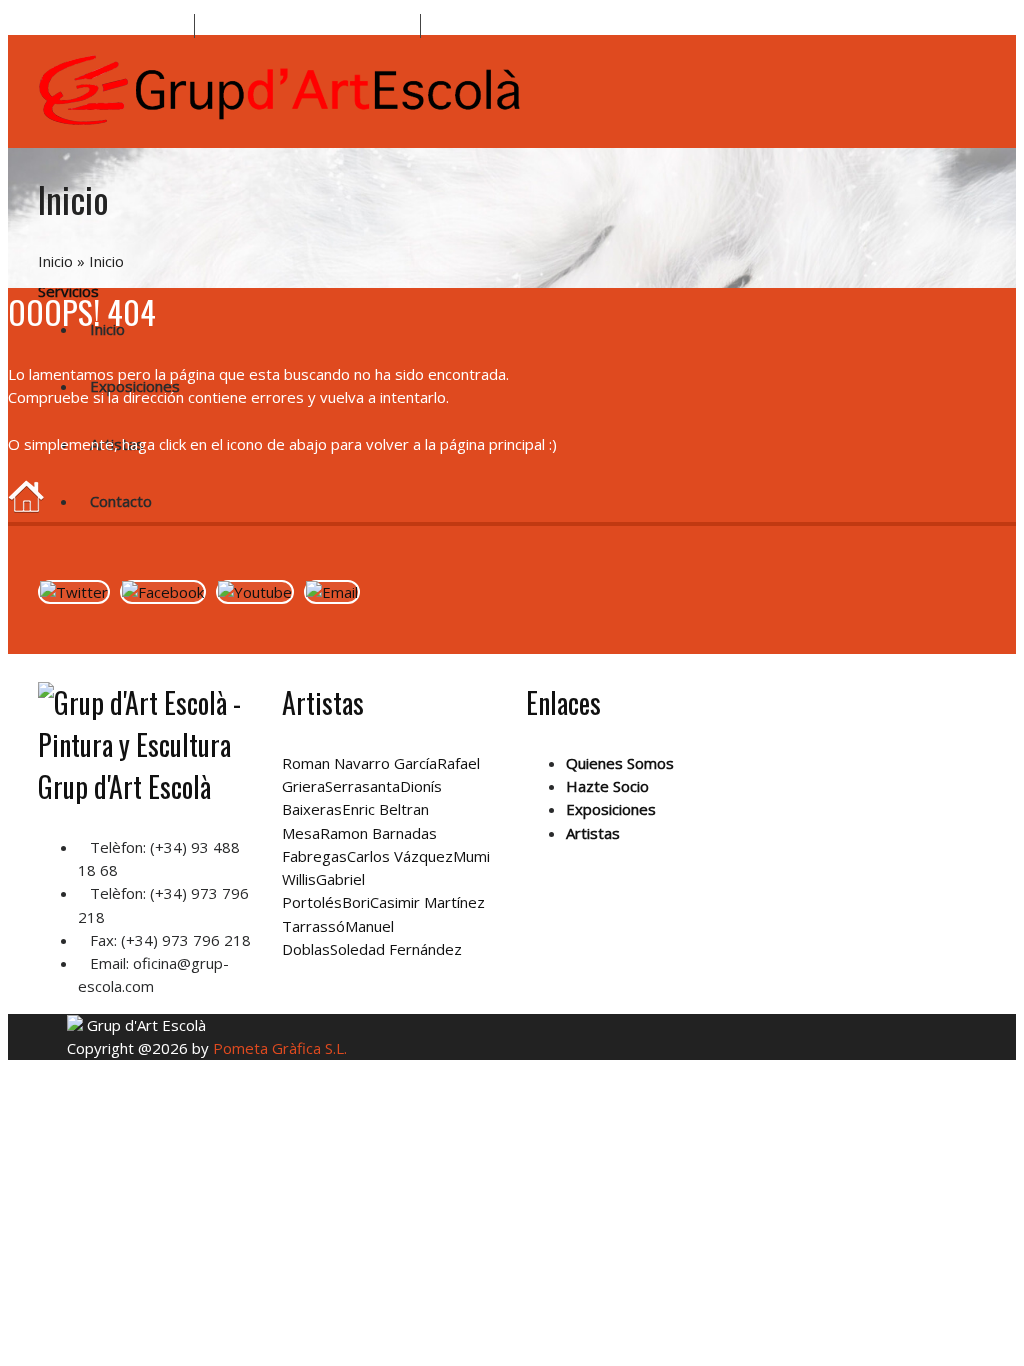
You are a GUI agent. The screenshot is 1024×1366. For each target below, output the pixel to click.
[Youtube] (255, 592)
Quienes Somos (620, 763)
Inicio (55, 261)
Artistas (117, 444)
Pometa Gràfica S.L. (280, 1048)
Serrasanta (362, 786)
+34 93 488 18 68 (126, 26)
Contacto (121, 501)
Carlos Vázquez (400, 856)
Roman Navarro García (359, 763)
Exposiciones (611, 809)
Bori (356, 902)
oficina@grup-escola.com (327, 26)
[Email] (332, 592)
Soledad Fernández (396, 949)
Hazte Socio (607, 786)
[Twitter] (74, 592)
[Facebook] (163, 592)
